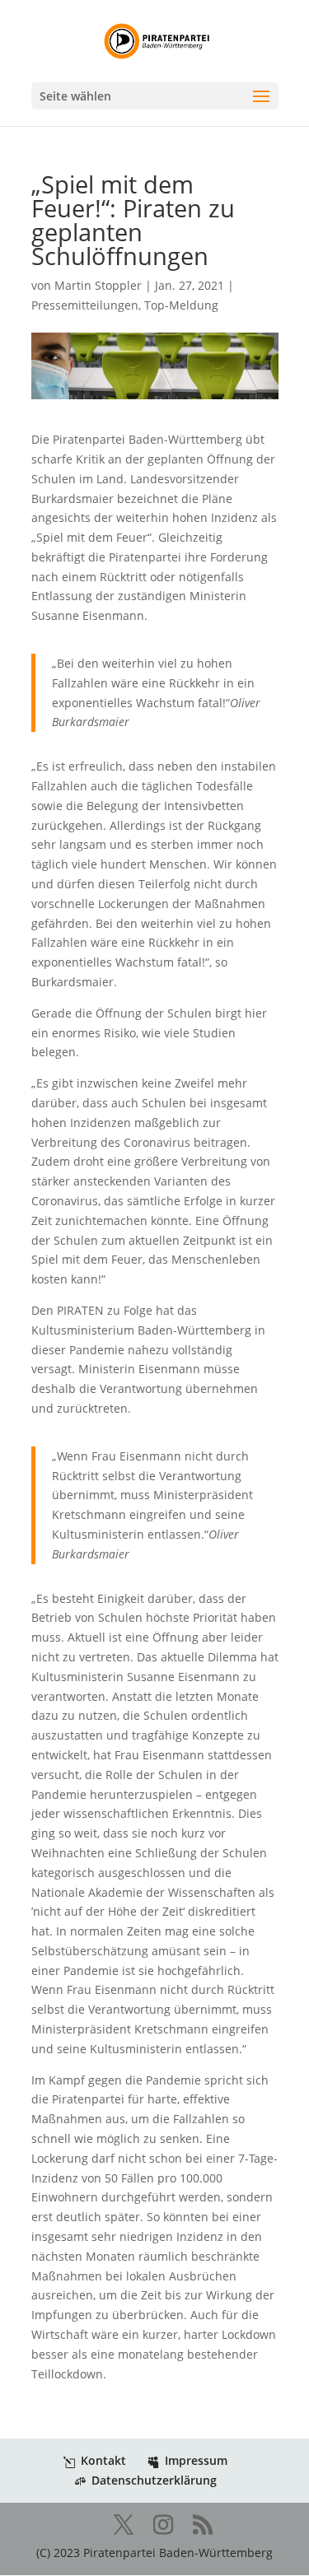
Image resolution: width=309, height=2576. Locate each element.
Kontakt (103, 2460)
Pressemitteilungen (85, 305)
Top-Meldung (181, 305)
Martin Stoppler (98, 285)
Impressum (196, 2460)
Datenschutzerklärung (154, 2480)
